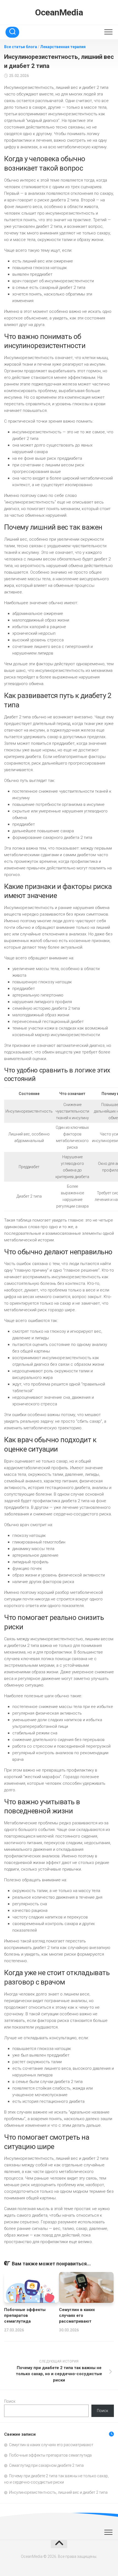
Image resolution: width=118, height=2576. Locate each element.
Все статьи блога (21, 47)
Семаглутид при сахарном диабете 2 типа (46, 2465)
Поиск (10, 2401)
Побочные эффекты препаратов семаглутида (25, 2315)
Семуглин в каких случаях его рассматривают (77, 2315)
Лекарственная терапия (63, 47)
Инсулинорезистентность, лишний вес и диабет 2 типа (58, 2492)
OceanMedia (59, 12)
